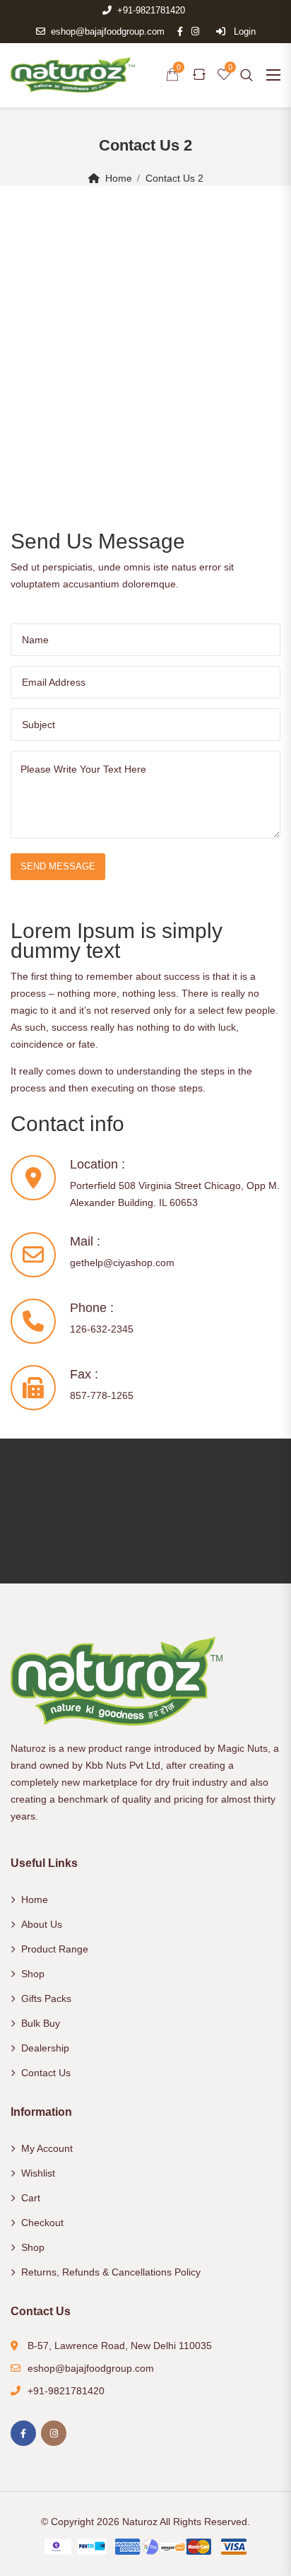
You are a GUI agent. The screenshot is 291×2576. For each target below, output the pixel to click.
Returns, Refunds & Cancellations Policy (111, 2272)
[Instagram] (54, 2433)
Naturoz (140, 2522)
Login (243, 31)
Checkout (42, 2223)
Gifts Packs (46, 1998)
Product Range (55, 1949)
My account (47, 2148)
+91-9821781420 (151, 10)
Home (119, 178)
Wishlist (38, 2173)
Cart (31, 2198)
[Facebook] (23, 2433)
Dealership (45, 2048)
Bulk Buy (41, 2023)
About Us (42, 1924)
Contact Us (46, 2073)
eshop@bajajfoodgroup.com (108, 31)
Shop (33, 1974)
